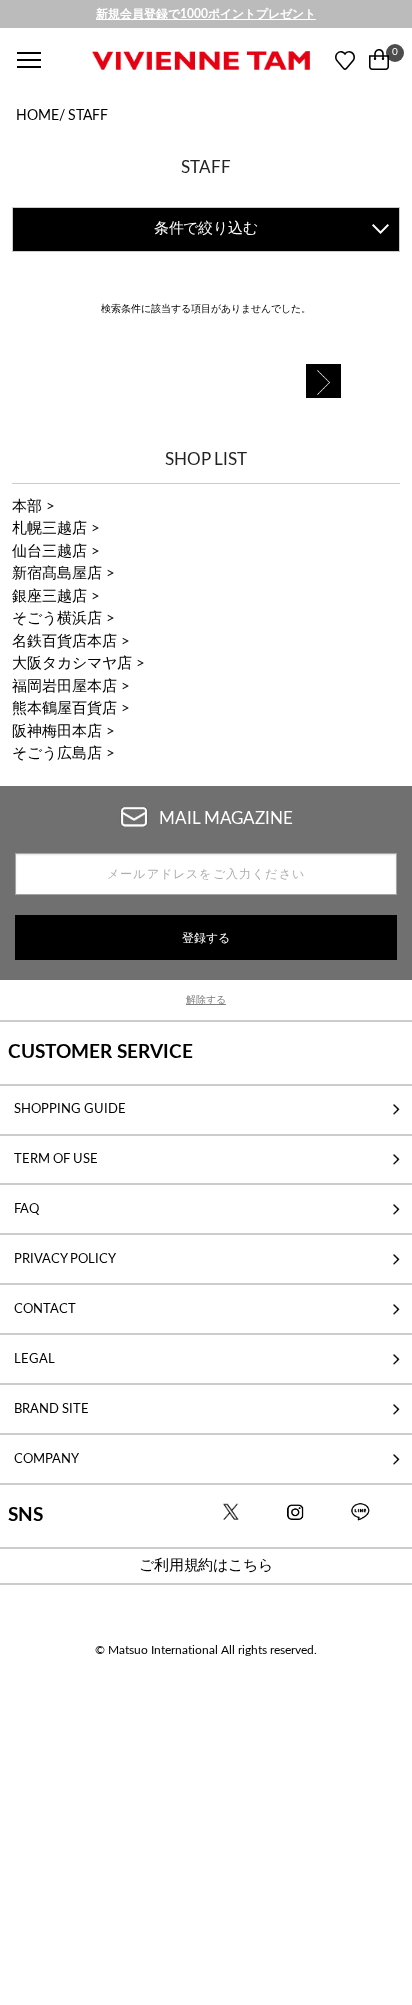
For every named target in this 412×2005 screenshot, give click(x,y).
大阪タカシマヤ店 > (78, 663)
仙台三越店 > (56, 551)
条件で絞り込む (206, 228)
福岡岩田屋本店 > (71, 686)
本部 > (33, 506)
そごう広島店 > (63, 753)
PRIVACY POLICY (65, 1259)
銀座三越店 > (56, 596)
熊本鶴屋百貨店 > (71, 708)
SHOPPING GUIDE (70, 1109)
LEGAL (34, 1359)
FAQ (26, 1209)
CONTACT (45, 1309)
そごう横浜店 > (63, 618)
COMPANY (46, 1459)
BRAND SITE (51, 1409)
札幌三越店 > (56, 528)
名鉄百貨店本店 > (71, 641)
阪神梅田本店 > (63, 731)
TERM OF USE (56, 1159)
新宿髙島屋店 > (63, 573)
